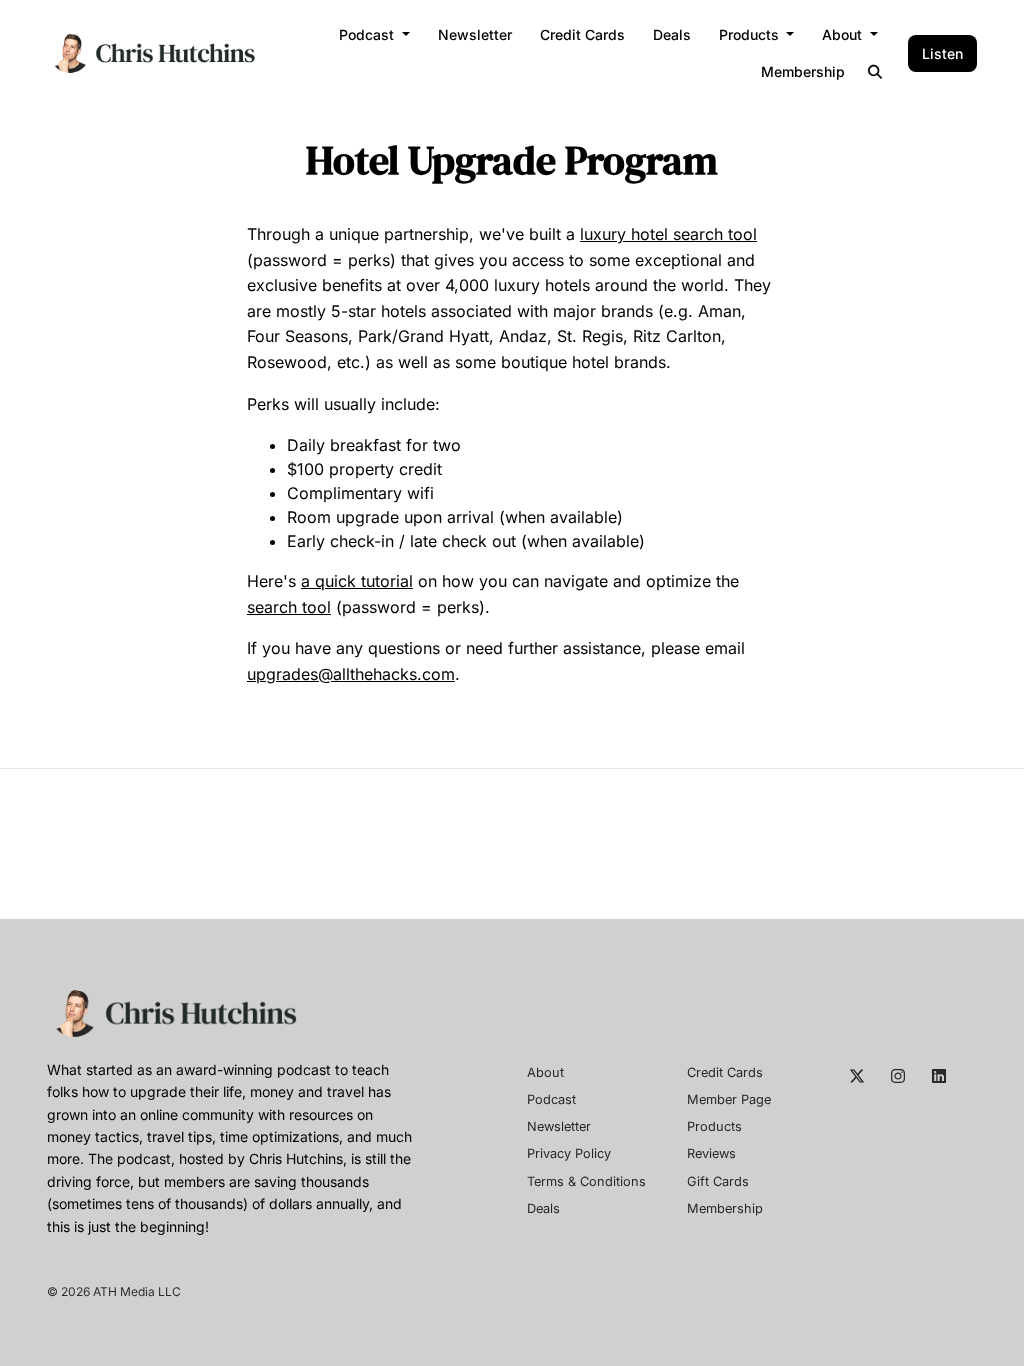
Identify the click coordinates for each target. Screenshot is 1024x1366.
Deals (672, 34)
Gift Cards (718, 1181)
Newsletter (475, 34)
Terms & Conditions (586, 1181)
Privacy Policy (569, 1153)
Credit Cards (582, 34)
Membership (803, 71)
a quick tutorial (357, 581)
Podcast (368, 34)
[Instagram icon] (898, 1076)
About (844, 34)
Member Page (729, 1099)
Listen (942, 53)
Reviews (711, 1153)
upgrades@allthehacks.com (351, 674)
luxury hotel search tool (668, 234)
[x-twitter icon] (857, 1076)
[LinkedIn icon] (939, 1076)
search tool (289, 607)
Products (751, 34)
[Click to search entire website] (876, 71)
